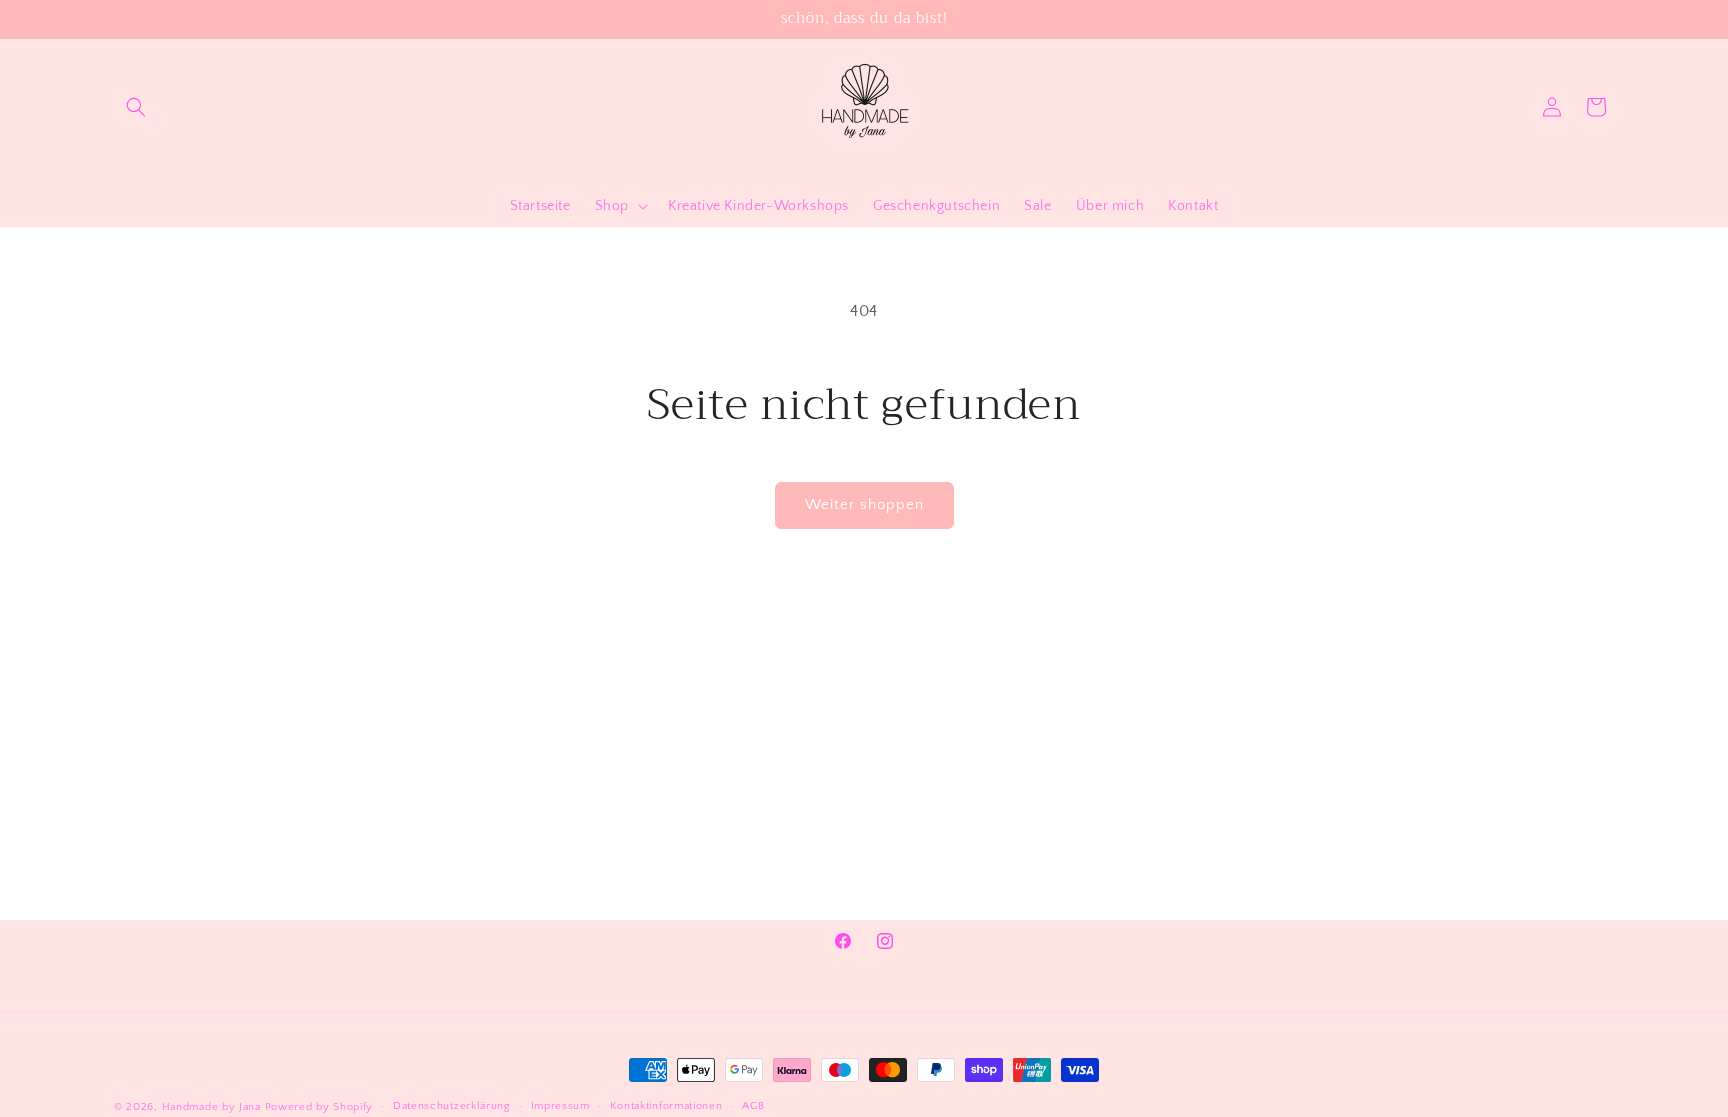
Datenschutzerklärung (452, 1106)
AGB (753, 1106)
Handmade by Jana (211, 1107)
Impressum (560, 1106)
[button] (136, 107)
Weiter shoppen (864, 504)
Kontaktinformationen (666, 1106)
